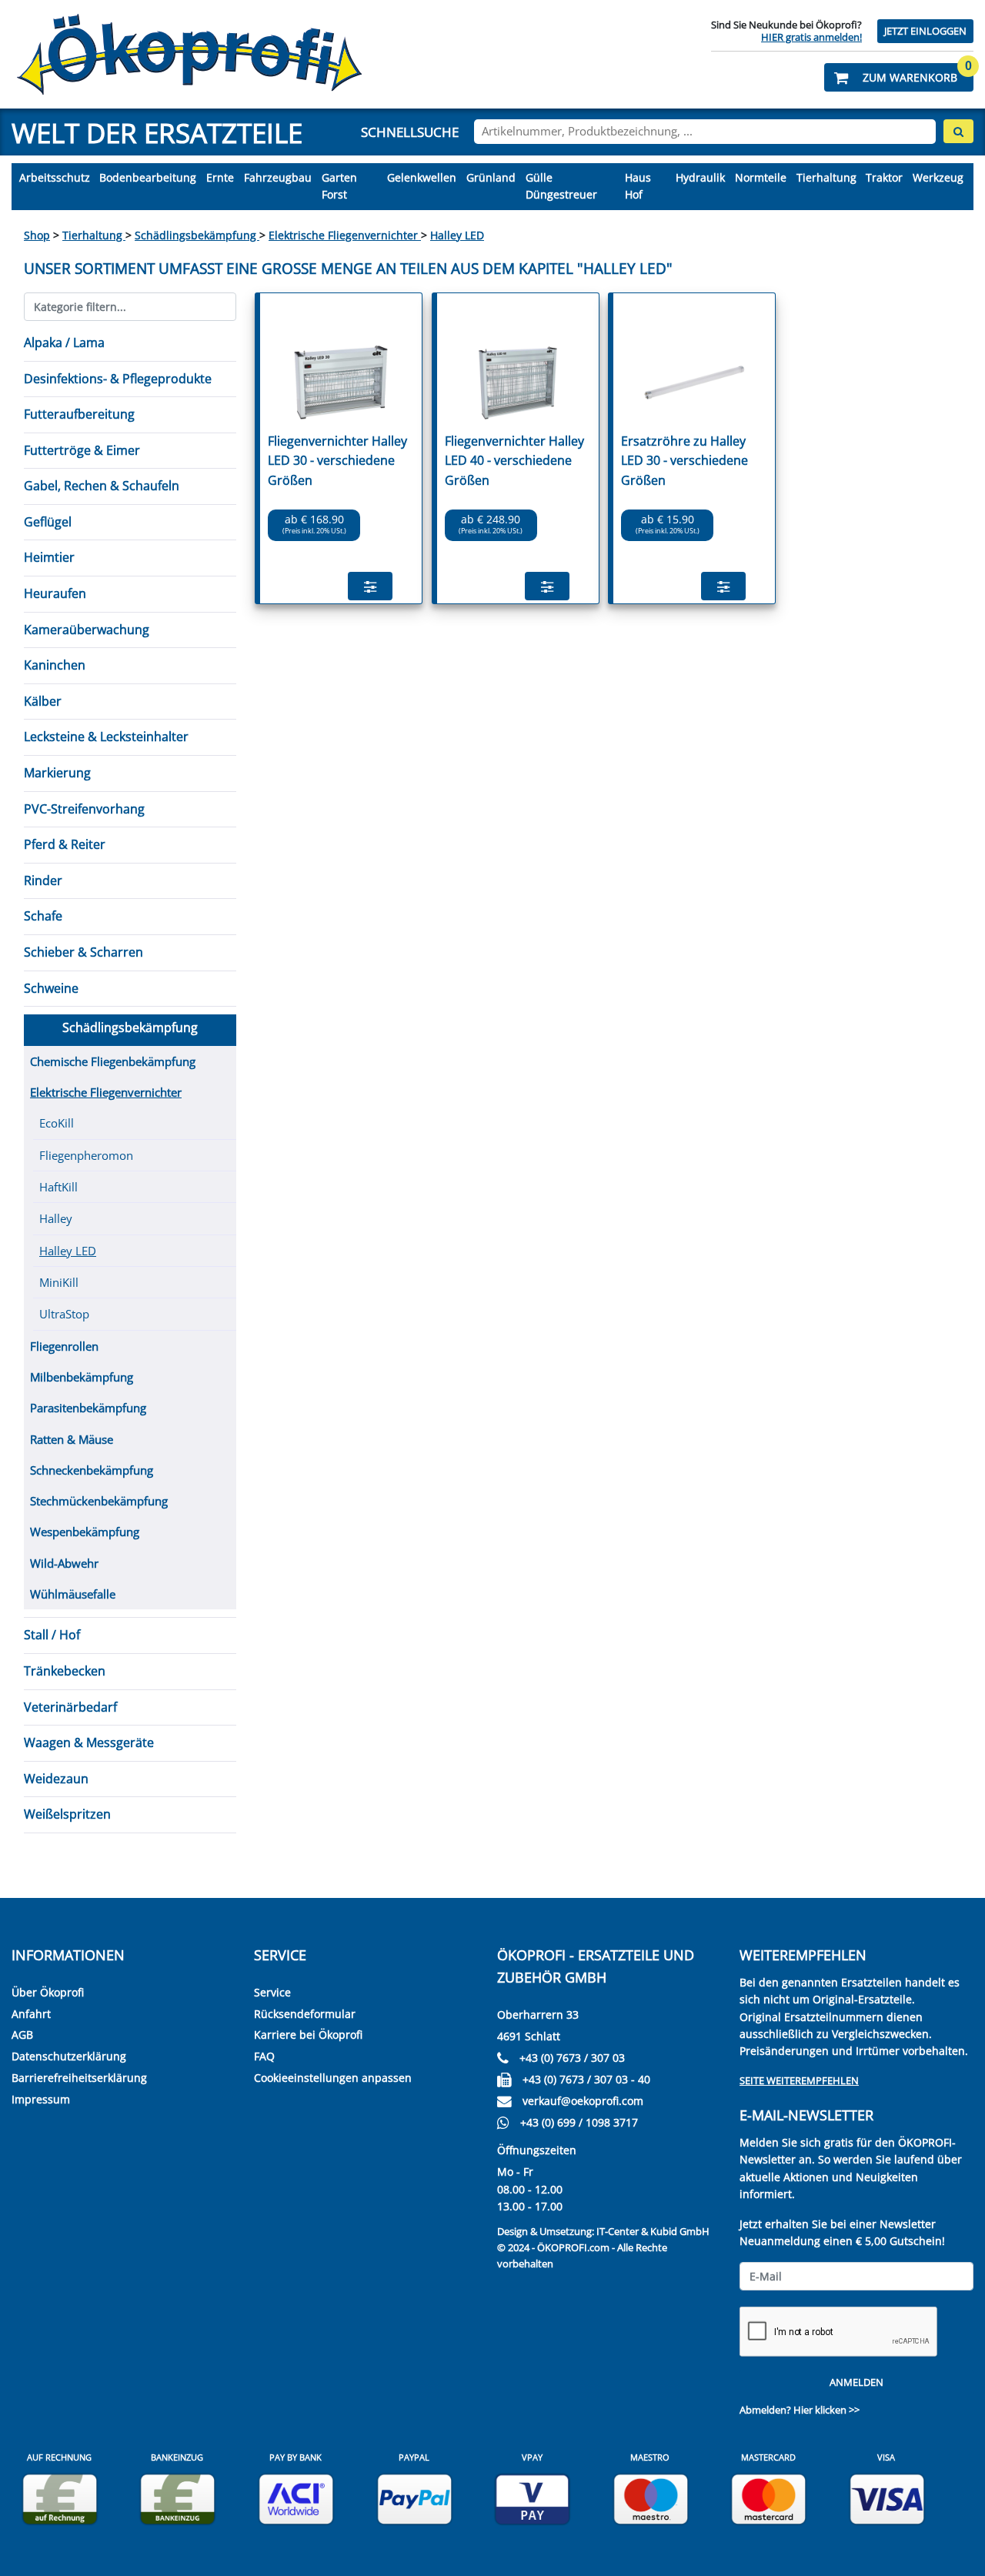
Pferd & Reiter (65, 844)
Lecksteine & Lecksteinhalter (106, 737)
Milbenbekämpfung (82, 1377)
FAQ (264, 2056)
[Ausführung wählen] (370, 586)
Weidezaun (56, 1779)
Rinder (43, 880)
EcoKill (57, 1123)
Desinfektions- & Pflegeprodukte (118, 379)
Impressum (41, 2099)
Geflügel (48, 522)
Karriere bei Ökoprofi (308, 2035)
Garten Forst (339, 186)
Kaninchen (55, 665)
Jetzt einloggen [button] (925, 31)
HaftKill (58, 1187)
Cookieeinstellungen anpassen (333, 2078)
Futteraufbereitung (79, 414)
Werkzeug (938, 177)
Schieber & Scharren (83, 952)
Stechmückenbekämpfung (99, 1501)
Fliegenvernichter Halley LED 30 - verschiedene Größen (337, 461)
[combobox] (705, 132)
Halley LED (457, 235)
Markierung (57, 773)
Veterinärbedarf (70, 1707)
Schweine (51, 988)
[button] (899, 77)
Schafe (43, 916)
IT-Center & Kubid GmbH (653, 2231)
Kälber (43, 701)
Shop (37, 235)
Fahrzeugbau (278, 177)
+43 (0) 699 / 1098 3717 (579, 2122)
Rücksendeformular (305, 2014)
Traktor (884, 177)
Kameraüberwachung (87, 630)
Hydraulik (700, 177)
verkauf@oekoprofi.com (583, 2101)
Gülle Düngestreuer (561, 186)
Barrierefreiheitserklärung (79, 2078)
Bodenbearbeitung (148, 177)
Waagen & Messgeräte (89, 1742)
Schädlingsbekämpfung (197, 235)
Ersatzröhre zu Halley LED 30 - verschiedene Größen (684, 461)
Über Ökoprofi (48, 1992)
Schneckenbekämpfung (92, 1470)
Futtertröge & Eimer (82, 450)
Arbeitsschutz (55, 177)
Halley (56, 1218)
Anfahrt (31, 2014)
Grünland (491, 177)
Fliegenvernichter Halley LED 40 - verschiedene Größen (514, 461)
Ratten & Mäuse (72, 1439)
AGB (22, 2035)
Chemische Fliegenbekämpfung (113, 1061)
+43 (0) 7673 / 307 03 (572, 2058)
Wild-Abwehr (64, 1563)
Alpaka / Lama (64, 342)
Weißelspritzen (67, 1814)
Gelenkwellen (422, 177)
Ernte (220, 177)
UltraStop (64, 1314)
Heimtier (49, 557)
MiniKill (59, 1282)
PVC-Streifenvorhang (84, 809)
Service (272, 1992)
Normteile (761, 177)
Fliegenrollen (64, 1346)
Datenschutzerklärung (69, 2056)
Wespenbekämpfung (85, 1532)
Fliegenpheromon (86, 1155)
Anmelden (856, 2382)
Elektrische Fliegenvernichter (345, 235)
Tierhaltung (826, 177)
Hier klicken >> (826, 2410)
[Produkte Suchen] (958, 131)
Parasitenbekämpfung (88, 1408)
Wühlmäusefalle (73, 1594)
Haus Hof (638, 186)
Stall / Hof (52, 1635)
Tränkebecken (65, 1671)
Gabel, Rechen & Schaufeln (102, 486)
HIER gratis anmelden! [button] (811, 37)
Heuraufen (55, 593)
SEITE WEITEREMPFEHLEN (799, 2080)
